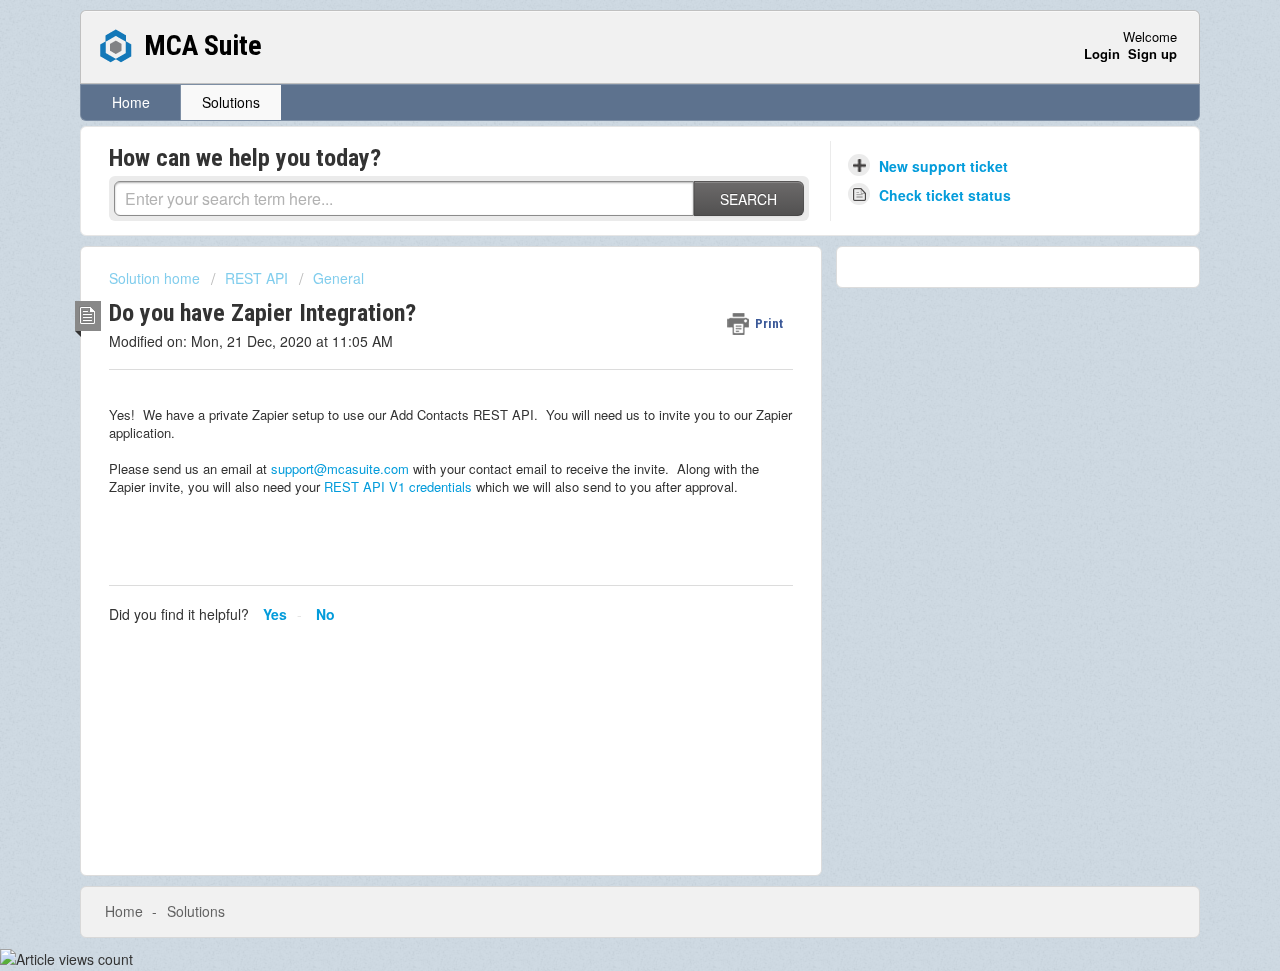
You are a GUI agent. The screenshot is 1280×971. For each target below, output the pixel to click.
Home (131, 102)
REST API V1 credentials (398, 486)
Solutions (231, 102)
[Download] (603, 220)
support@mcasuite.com (340, 468)
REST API (256, 278)
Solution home (156, 278)
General (338, 278)
